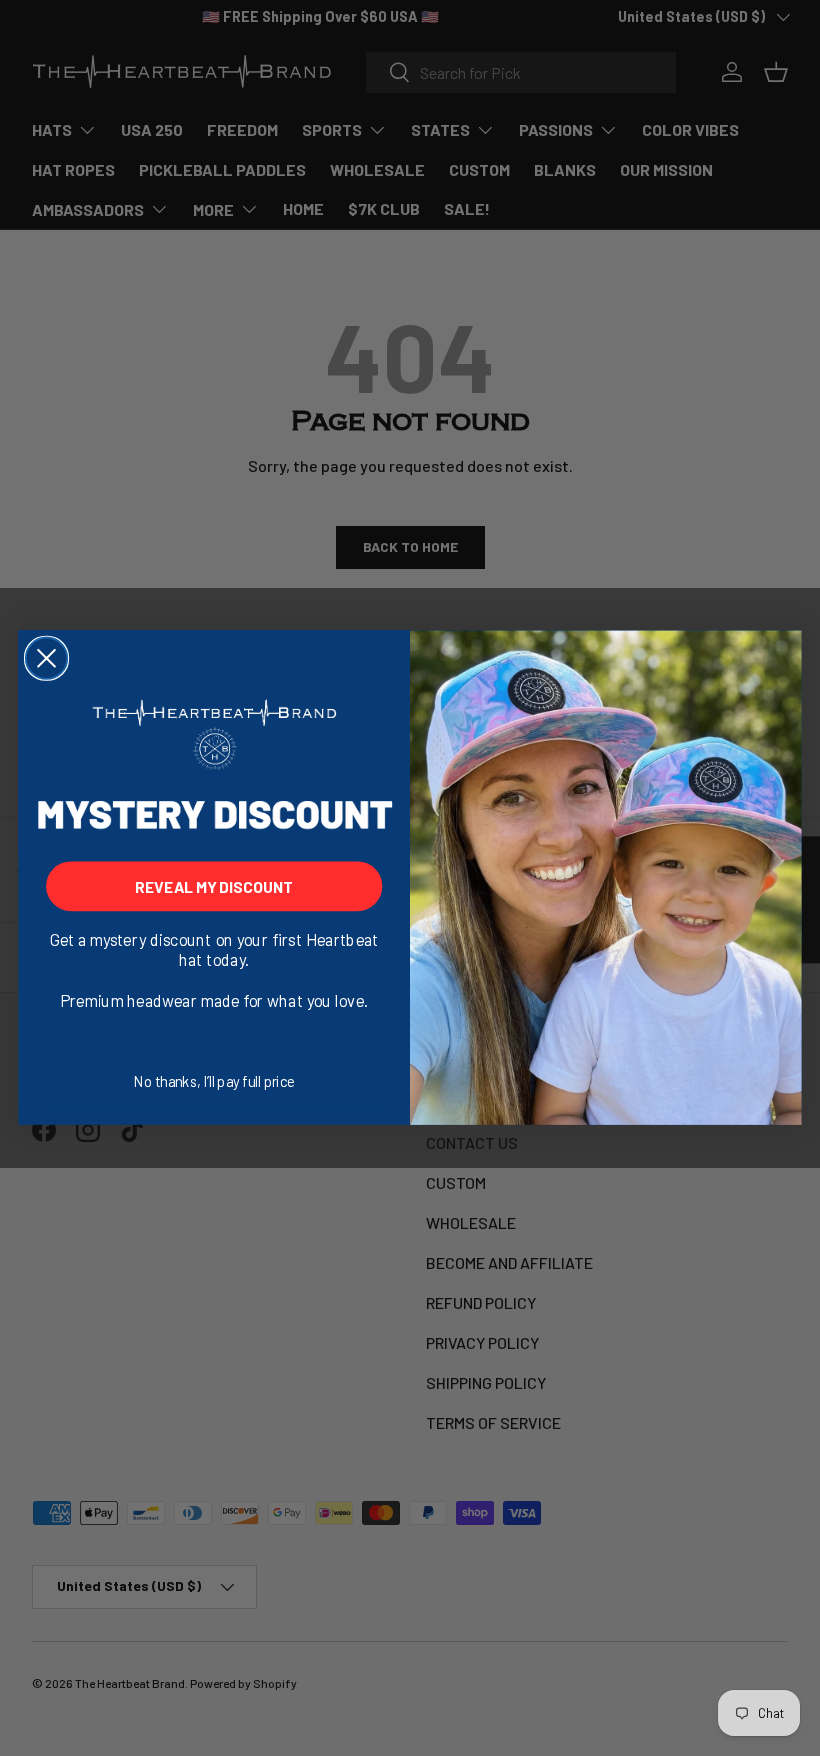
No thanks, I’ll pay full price (214, 1082)
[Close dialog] (46, 658)
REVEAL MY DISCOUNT (214, 886)
